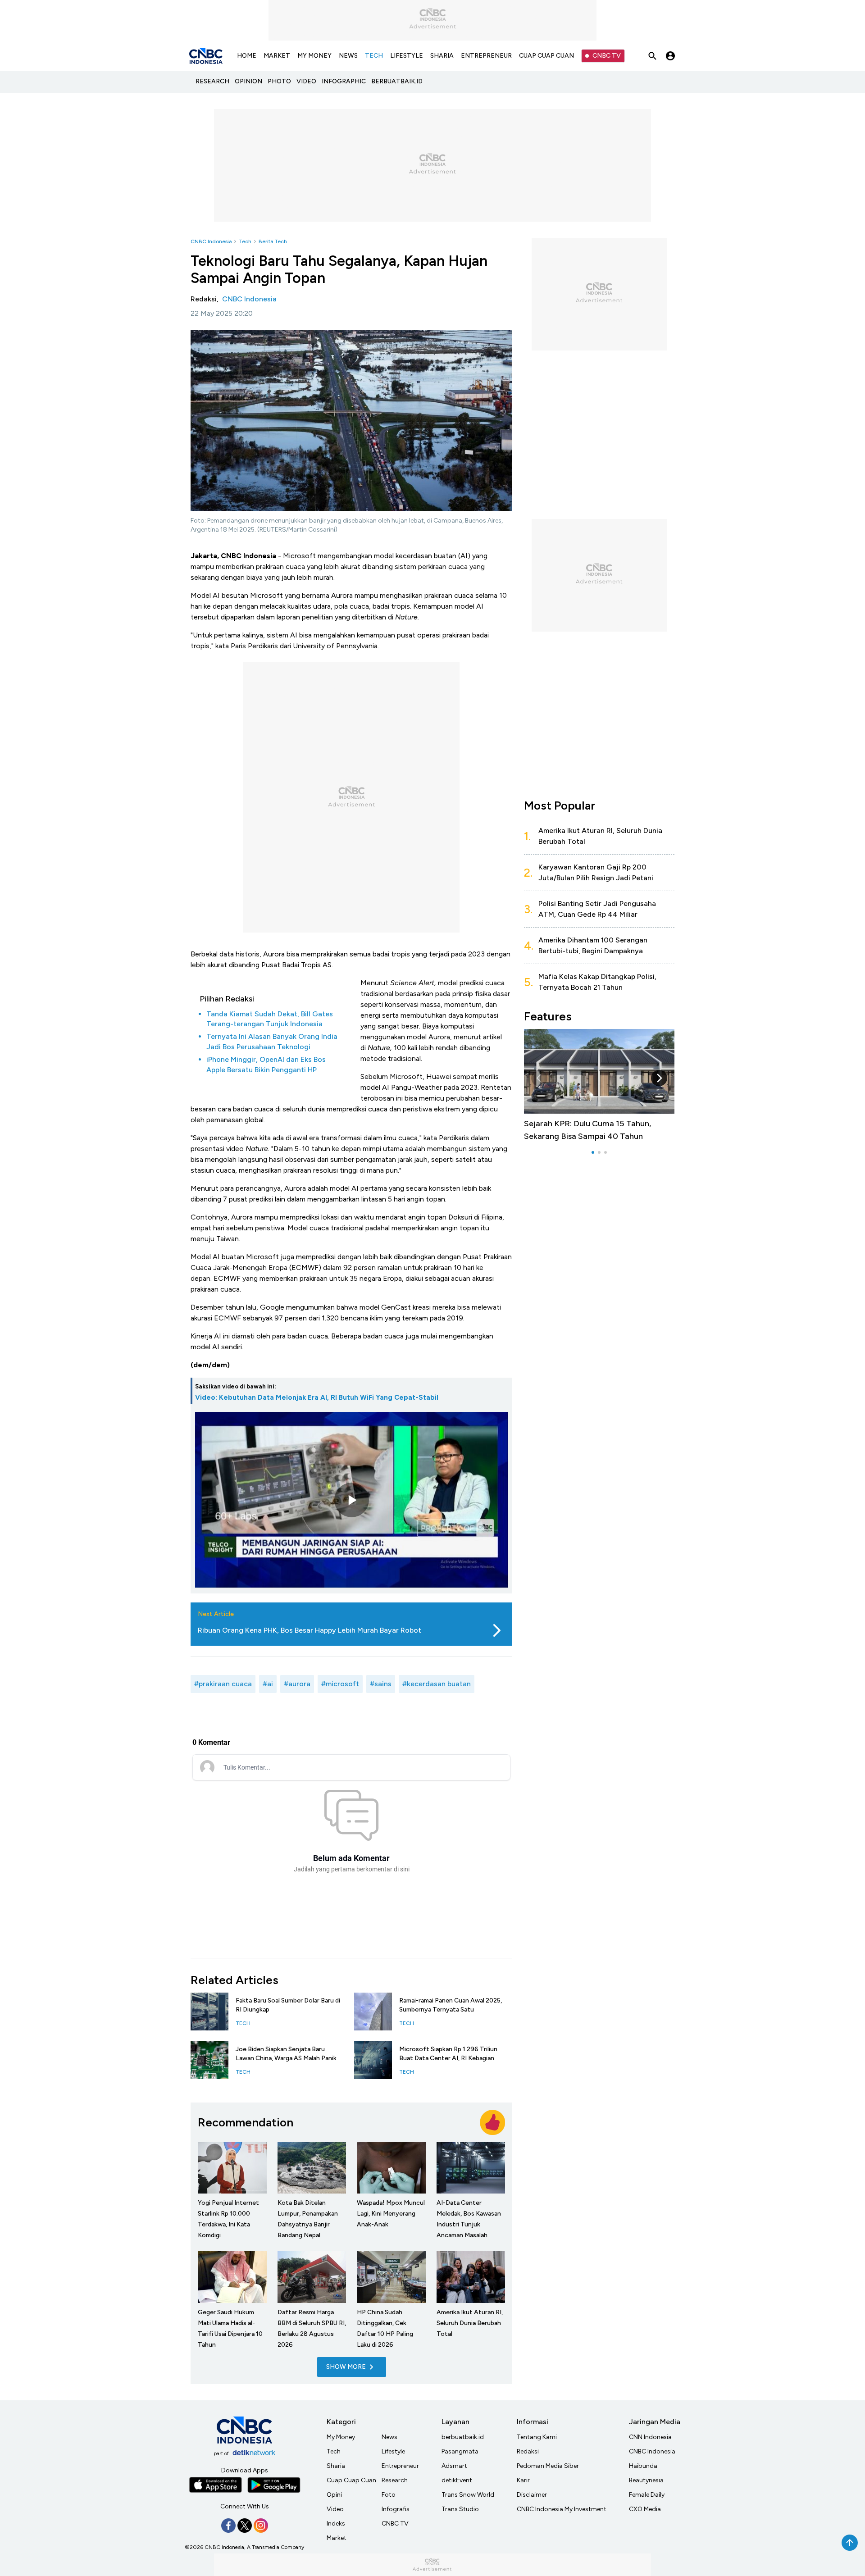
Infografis (396, 2509)
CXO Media (645, 2509)
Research (395, 2480)
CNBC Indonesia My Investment (562, 2509)
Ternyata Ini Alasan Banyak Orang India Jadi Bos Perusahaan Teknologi (272, 1041)
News (389, 2437)
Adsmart (454, 2466)
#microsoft (340, 1684)
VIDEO (306, 81)
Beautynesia (646, 2480)
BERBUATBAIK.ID (397, 81)
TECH (374, 56)
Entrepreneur (400, 2466)
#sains (381, 1684)
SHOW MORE (346, 2367)
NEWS (348, 56)
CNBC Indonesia (211, 241)
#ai (268, 1684)
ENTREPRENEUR (486, 56)
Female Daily (647, 2495)
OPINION (248, 81)
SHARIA (442, 56)
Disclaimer (532, 2495)
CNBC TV (607, 56)
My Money (341, 2437)
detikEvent (457, 2480)
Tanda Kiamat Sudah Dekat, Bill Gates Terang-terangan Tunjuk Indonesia (270, 1019)
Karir (523, 2480)
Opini (334, 2495)
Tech (245, 241)
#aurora (297, 1684)
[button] (539, 1078)
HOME (247, 56)
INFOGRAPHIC (344, 81)
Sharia (336, 2466)
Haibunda (643, 2466)
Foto (389, 2495)
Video (335, 2509)
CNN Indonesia (650, 2437)
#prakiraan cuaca (223, 1684)
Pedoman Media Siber (548, 2466)
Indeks (336, 2524)
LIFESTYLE (407, 56)
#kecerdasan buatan (437, 1684)
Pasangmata (460, 2451)
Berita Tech (273, 241)
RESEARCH (212, 81)
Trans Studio (460, 2509)
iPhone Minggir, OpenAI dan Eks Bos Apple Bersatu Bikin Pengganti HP (266, 1064)
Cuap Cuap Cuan (351, 2480)
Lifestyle (393, 2451)
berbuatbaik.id (463, 2437)
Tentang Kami (537, 2437)
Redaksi (528, 2451)
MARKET (277, 56)
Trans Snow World (468, 2495)
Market (337, 2538)
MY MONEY (314, 56)
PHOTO (279, 81)
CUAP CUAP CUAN (546, 56)
